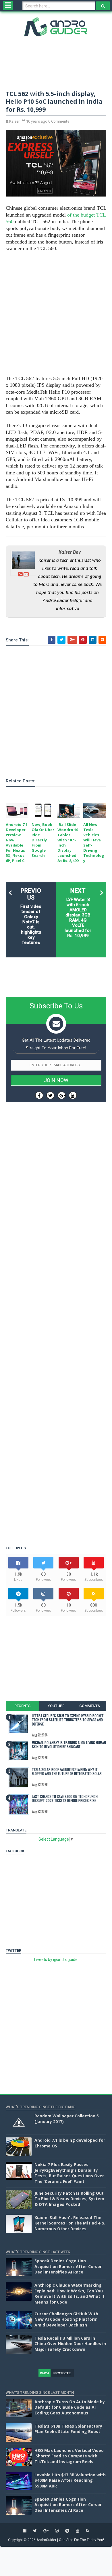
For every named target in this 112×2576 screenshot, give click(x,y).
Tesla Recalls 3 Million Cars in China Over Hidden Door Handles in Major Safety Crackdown (70, 2344)
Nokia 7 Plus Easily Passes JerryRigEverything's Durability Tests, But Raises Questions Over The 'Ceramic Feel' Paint (69, 2173)
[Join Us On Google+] (62, 1095)
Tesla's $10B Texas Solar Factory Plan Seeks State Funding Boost (68, 2429)
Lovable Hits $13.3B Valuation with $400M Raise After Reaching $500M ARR (70, 2480)
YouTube (56, 1706)
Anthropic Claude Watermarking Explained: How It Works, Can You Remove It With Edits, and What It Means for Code (69, 2294)
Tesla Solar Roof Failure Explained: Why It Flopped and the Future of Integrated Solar (67, 1771)
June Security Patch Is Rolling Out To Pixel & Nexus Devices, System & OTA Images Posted (69, 2199)
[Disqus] (56, 1309)
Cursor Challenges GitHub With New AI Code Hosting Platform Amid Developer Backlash (66, 2319)
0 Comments (59, 121)
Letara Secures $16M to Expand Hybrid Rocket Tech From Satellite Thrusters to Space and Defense (68, 1720)
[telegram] (67, 2531)
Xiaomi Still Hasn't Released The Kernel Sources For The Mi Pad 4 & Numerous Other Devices (69, 2223)
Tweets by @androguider (56, 1960)
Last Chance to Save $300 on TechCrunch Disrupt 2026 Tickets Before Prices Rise (65, 1798)
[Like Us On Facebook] (39, 1095)
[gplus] (46, 2531)
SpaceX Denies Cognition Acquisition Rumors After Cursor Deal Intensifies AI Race (68, 2266)
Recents (22, 1706)
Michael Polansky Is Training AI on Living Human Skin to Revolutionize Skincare (69, 1745)
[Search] (103, 6)
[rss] (87, 2531)
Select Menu (8, 6)
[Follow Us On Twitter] (50, 1095)
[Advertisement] (56, 314)
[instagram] (57, 2531)
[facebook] (25, 2531)
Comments (90, 1706)
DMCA (45, 2373)
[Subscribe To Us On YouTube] (73, 1095)
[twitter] (35, 2531)
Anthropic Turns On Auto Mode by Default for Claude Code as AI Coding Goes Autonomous (70, 2407)
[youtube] (78, 2531)
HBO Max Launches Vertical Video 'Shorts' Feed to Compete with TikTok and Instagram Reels (69, 2456)
